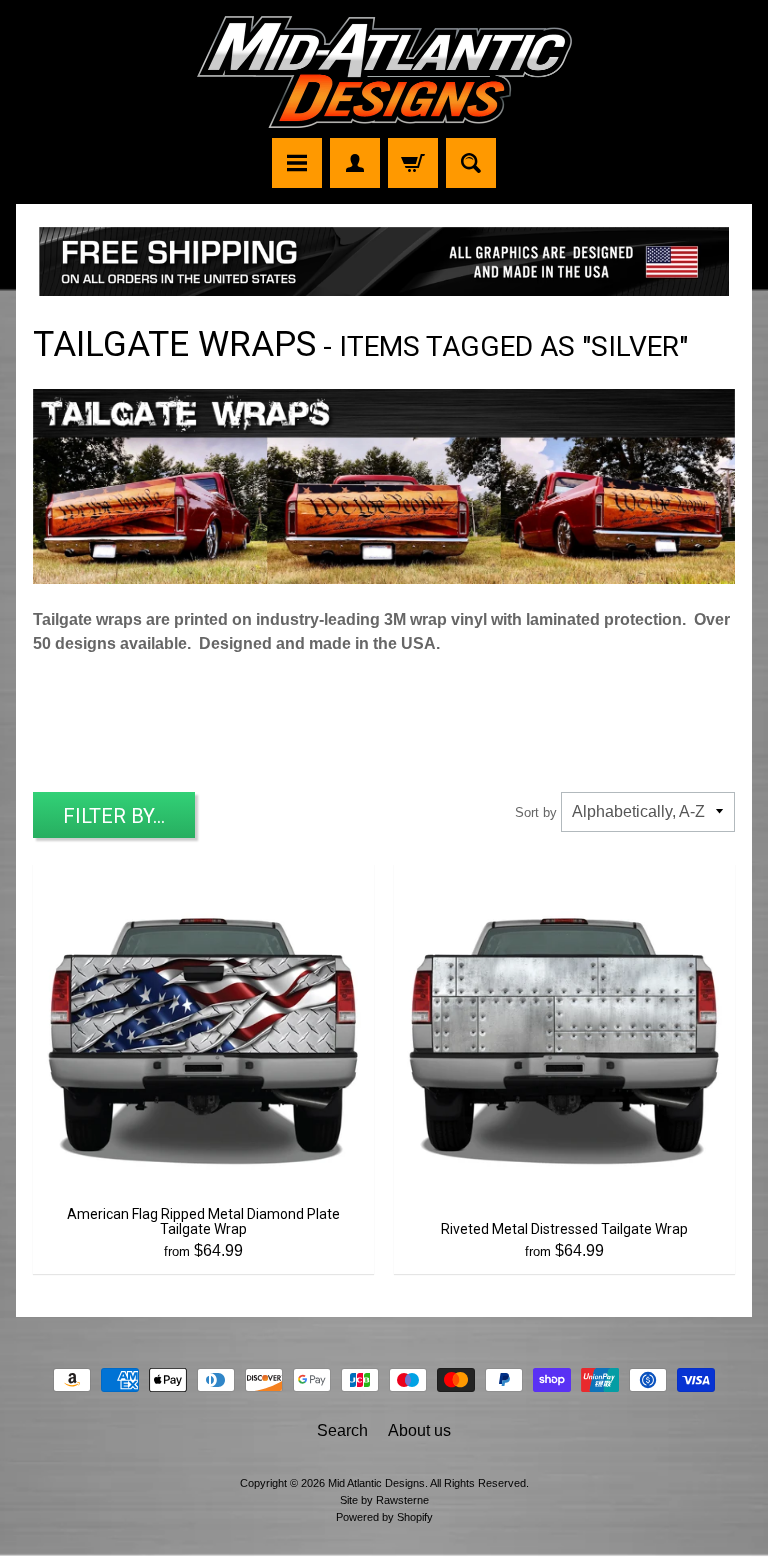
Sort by (536, 812)
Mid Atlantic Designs (376, 1483)
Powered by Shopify (384, 1517)
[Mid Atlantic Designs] (384, 72)
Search (342, 1430)
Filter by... (114, 816)
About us (419, 1430)
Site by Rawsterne (384, 1500)
